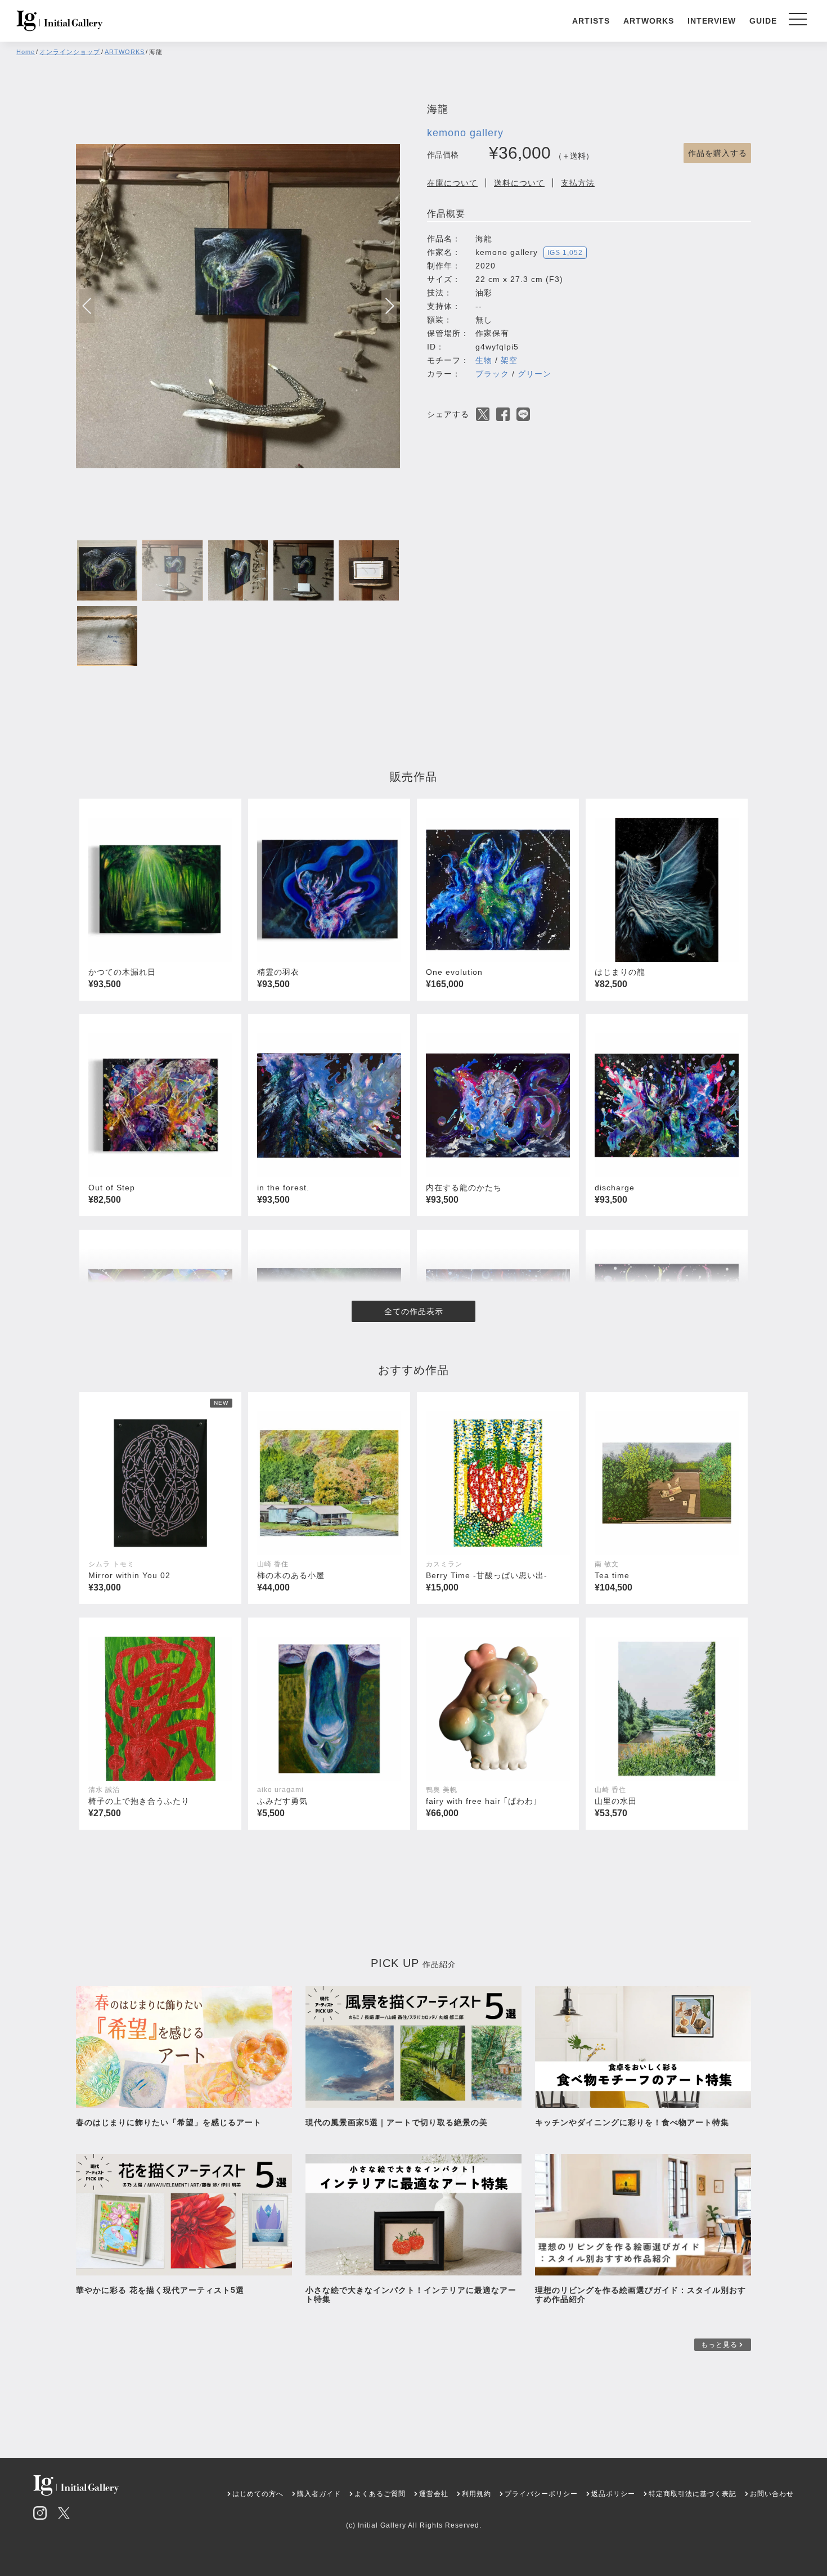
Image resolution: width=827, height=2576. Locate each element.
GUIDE (763, 21)
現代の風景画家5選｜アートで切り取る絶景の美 (397, 2122)
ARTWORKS (649, 21)
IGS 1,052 (565, 253)
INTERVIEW (712, 21)
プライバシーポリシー (541, 2494)
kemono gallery (465, 133)
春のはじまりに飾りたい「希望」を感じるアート (169, 2122)
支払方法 (578, 183)
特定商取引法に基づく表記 (693, 2494)
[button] (389, 306)
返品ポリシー (613, 2494)
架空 (509, 360)
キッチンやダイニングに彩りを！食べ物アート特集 (636, 2122)
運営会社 (434, 2494)
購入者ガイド (319, 2494)
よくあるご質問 (380, 2494)
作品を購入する (718, 153)
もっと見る (719, 2345)
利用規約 (477, 2494)
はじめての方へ (258, 2494)
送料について (519, 183)
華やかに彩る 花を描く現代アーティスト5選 (160, 2290)
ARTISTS (591, 21)
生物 (484, 360)
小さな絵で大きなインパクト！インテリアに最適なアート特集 (411, 2295)
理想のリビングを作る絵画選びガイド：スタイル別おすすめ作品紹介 (641, 2295)
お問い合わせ (772, 2494)
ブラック (492, 374)
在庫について (452, 183)
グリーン (534, 374)
